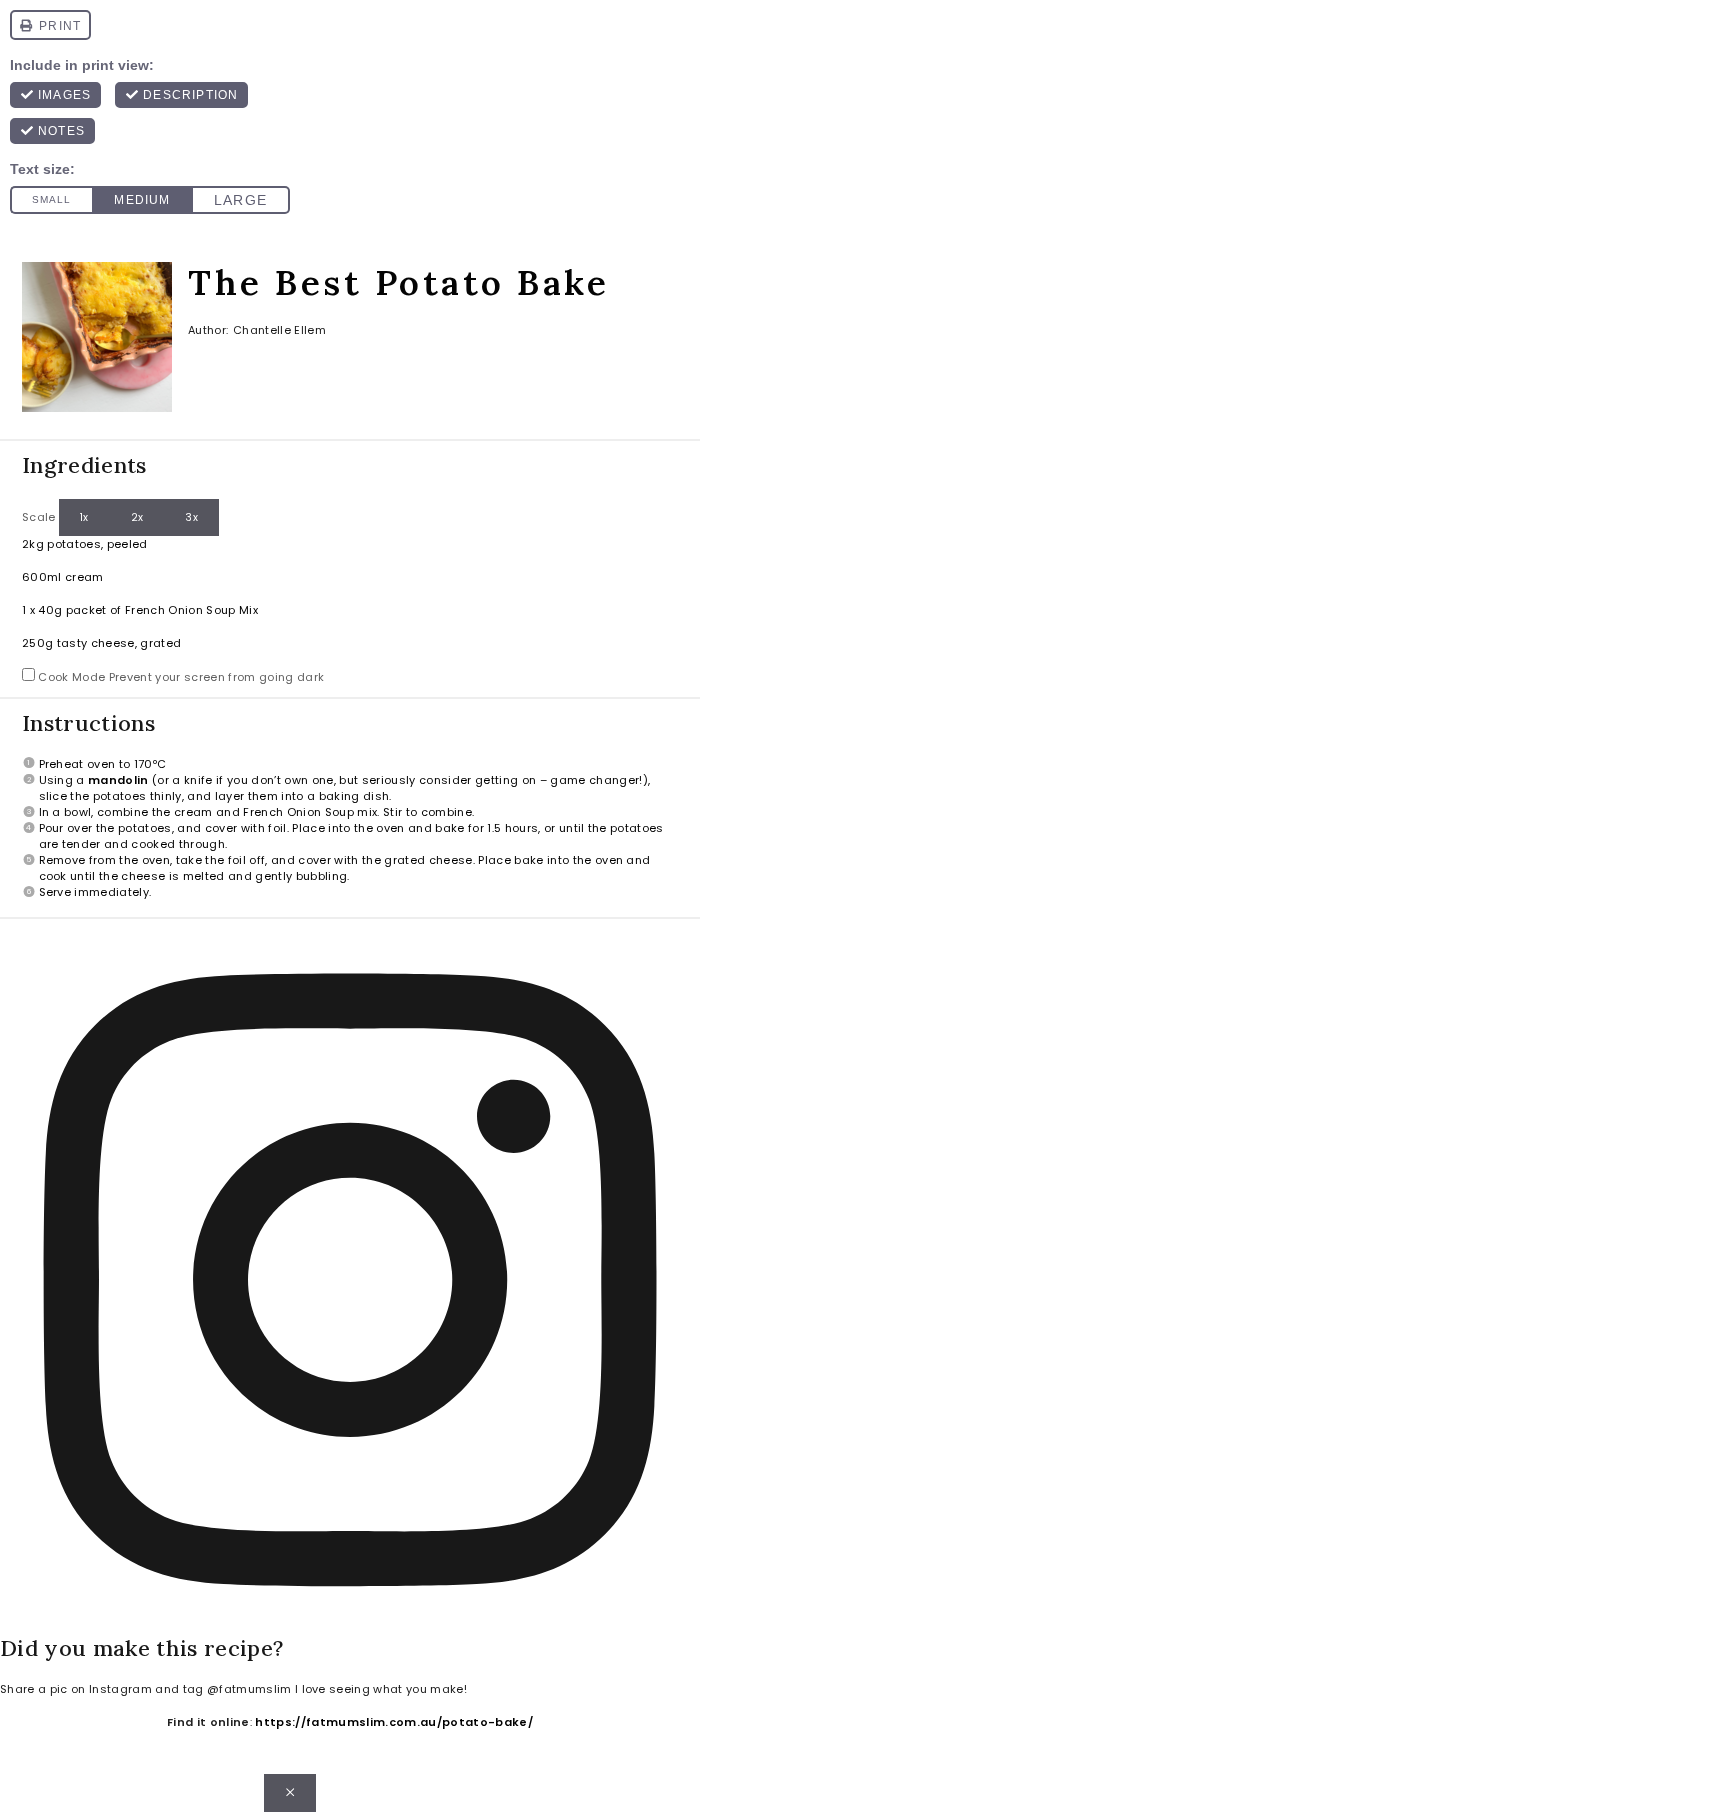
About (365, 1793)
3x (191, 517)
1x (84, 517)
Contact (476, 1793)
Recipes (1072, 1793)
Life (598, 1793)
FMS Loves (1398, 1793)
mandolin (118, 780)
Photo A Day (1229, 1793)
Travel (684, 1793)
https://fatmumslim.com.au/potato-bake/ (394, 1722)
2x (137, 517)
